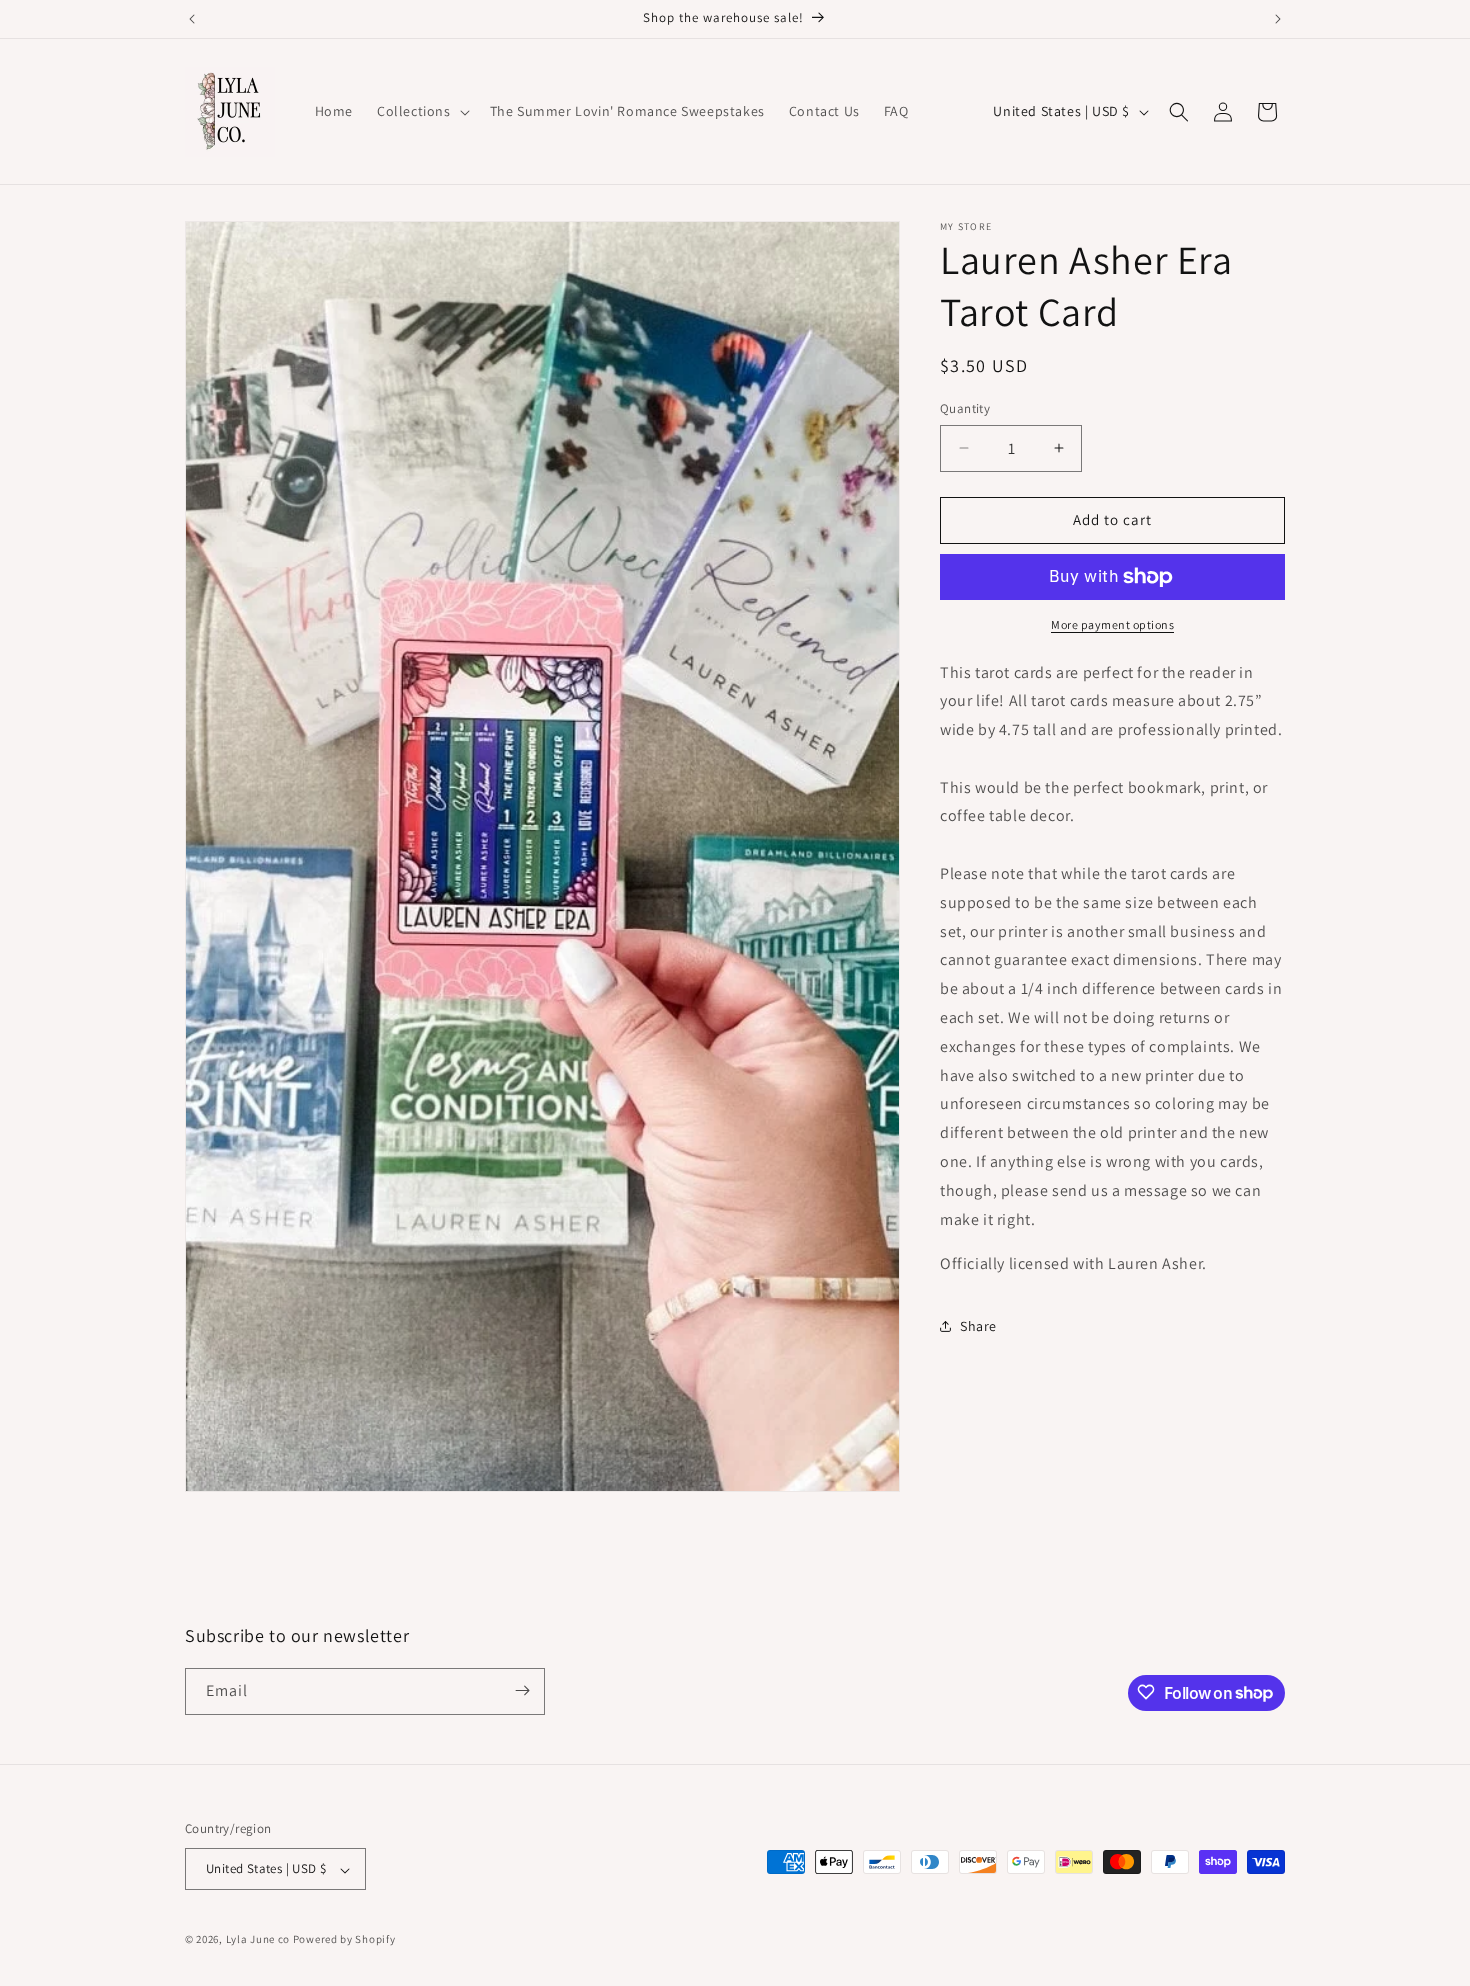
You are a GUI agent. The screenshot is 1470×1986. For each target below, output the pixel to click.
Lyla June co (258, 1940)
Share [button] (978, 1326)
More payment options (1112, 624)
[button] (421, 111)
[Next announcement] (1278, 19)
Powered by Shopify (344, 1940)
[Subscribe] (522, 1690)
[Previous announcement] (192, 19)
